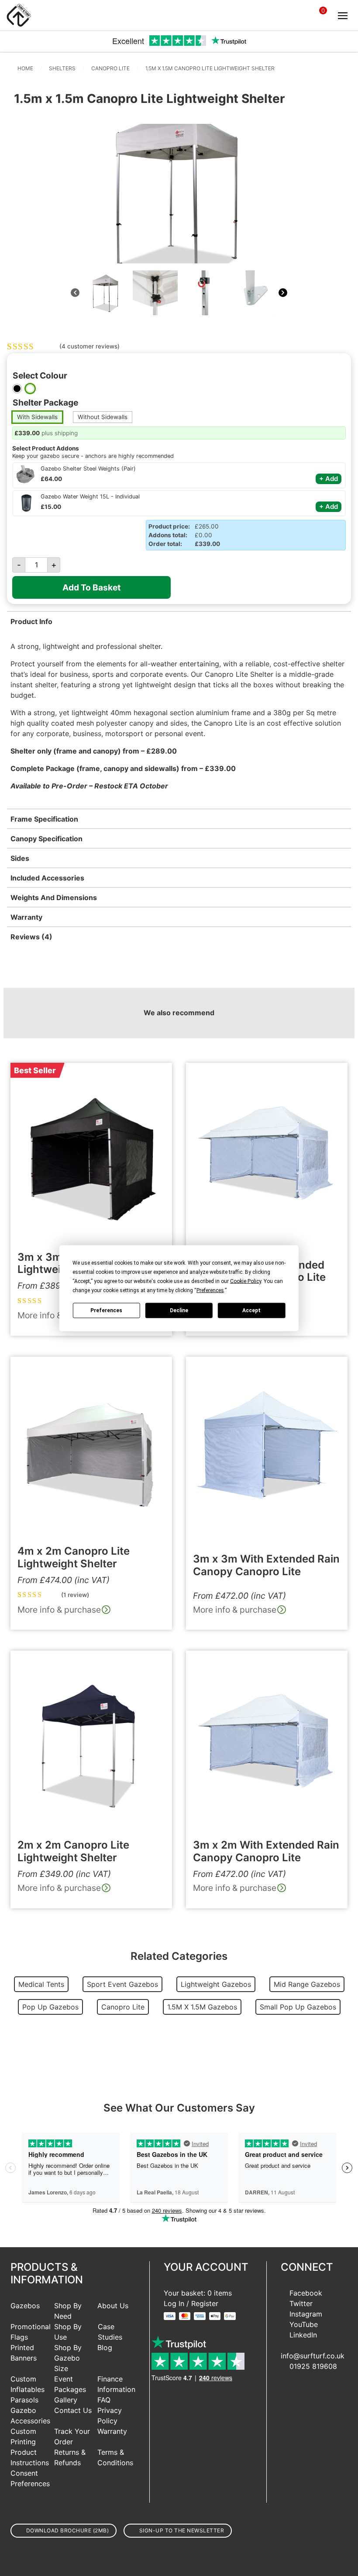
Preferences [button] (210, 1290)
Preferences (106, 1310)
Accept (251, 1310)
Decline (179, 1310)
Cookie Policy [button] (246, 1281)
